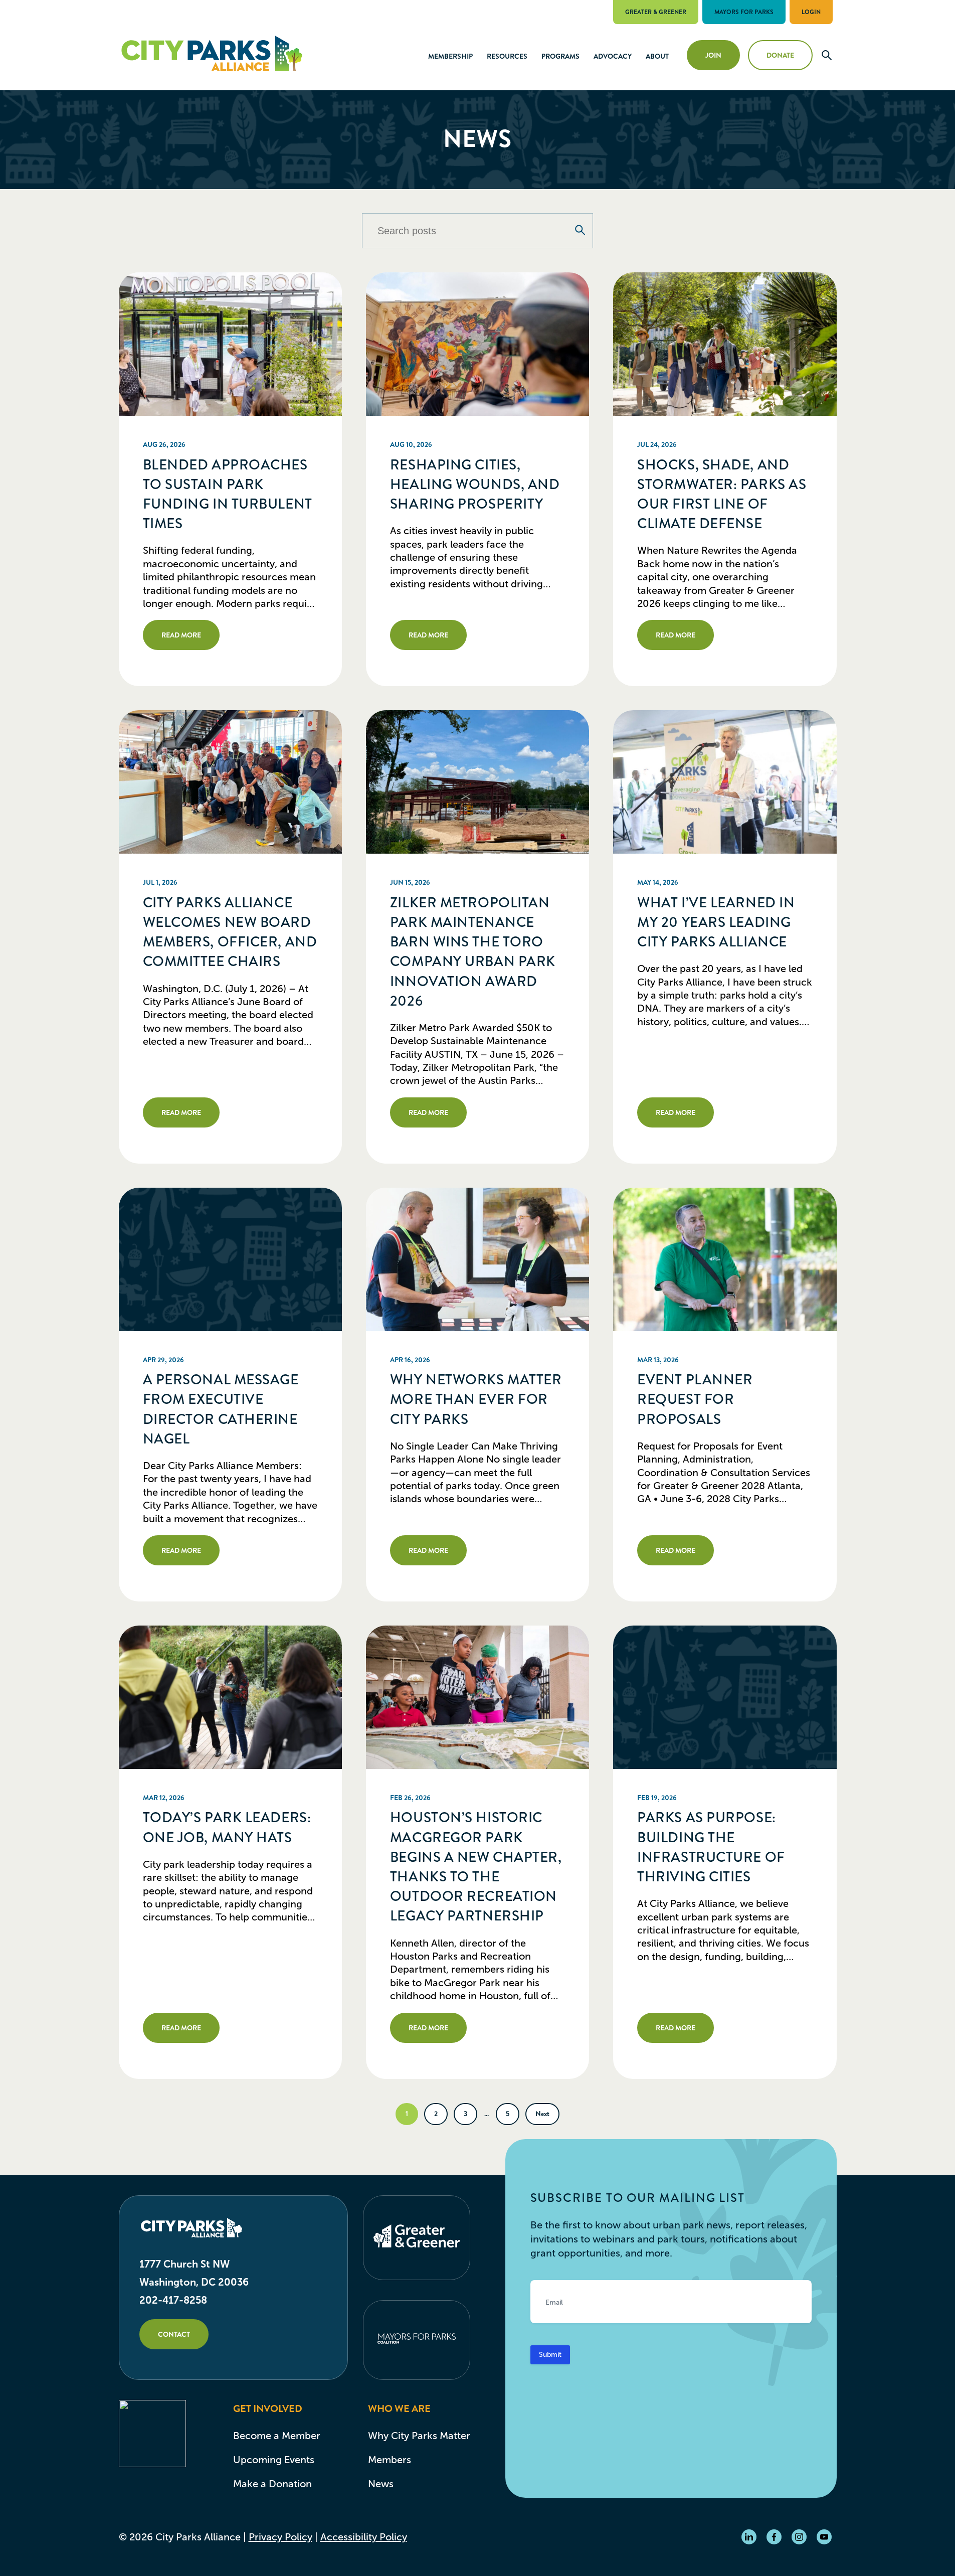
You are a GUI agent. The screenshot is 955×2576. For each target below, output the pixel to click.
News (381, 2484)
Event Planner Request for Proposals (695, 1399)
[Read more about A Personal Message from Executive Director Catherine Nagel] (230, 1259)
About (657, 56)
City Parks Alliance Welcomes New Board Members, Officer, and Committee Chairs (230, 932)
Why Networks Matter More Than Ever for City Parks (476, 1399)
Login (811, 12)
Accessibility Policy (364, 2537)
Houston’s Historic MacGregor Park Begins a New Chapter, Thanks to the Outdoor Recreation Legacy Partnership (476, 1867)
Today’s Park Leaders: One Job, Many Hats (227, 1827)
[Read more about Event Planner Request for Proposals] (725, 1259)
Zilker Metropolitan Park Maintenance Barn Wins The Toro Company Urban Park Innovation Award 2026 (473, 952)
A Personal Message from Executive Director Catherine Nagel (221, 1409)
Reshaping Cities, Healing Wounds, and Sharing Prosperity (475, 485)
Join (713, 55)
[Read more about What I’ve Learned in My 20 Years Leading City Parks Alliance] (725, 782)
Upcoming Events (274, 2460)
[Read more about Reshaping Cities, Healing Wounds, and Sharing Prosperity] (478, 344)
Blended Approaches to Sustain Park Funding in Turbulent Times (228, 495)
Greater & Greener (656, 12)
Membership (450, 56)
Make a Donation (272, 2484)
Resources (507, 56)
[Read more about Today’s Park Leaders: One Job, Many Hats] (230, 1697)
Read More (181, 635)
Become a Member (277, 2436)
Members (390, 2460)
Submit (550, 2355)
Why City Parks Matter (419, 2436)
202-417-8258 (173, 2300)
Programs (560, 56)
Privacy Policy (280, 2537)
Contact (174, 2334)
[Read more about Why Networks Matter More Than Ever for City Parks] (478, 1259)
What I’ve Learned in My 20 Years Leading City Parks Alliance (716, 922)
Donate (780, 55)
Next (542, 2114)
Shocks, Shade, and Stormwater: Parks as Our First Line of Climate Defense (722, 495)
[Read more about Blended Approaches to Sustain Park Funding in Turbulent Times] (230, 344)
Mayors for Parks (744, 12)
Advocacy (613, 56)
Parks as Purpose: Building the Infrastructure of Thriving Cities (711, 1847)
